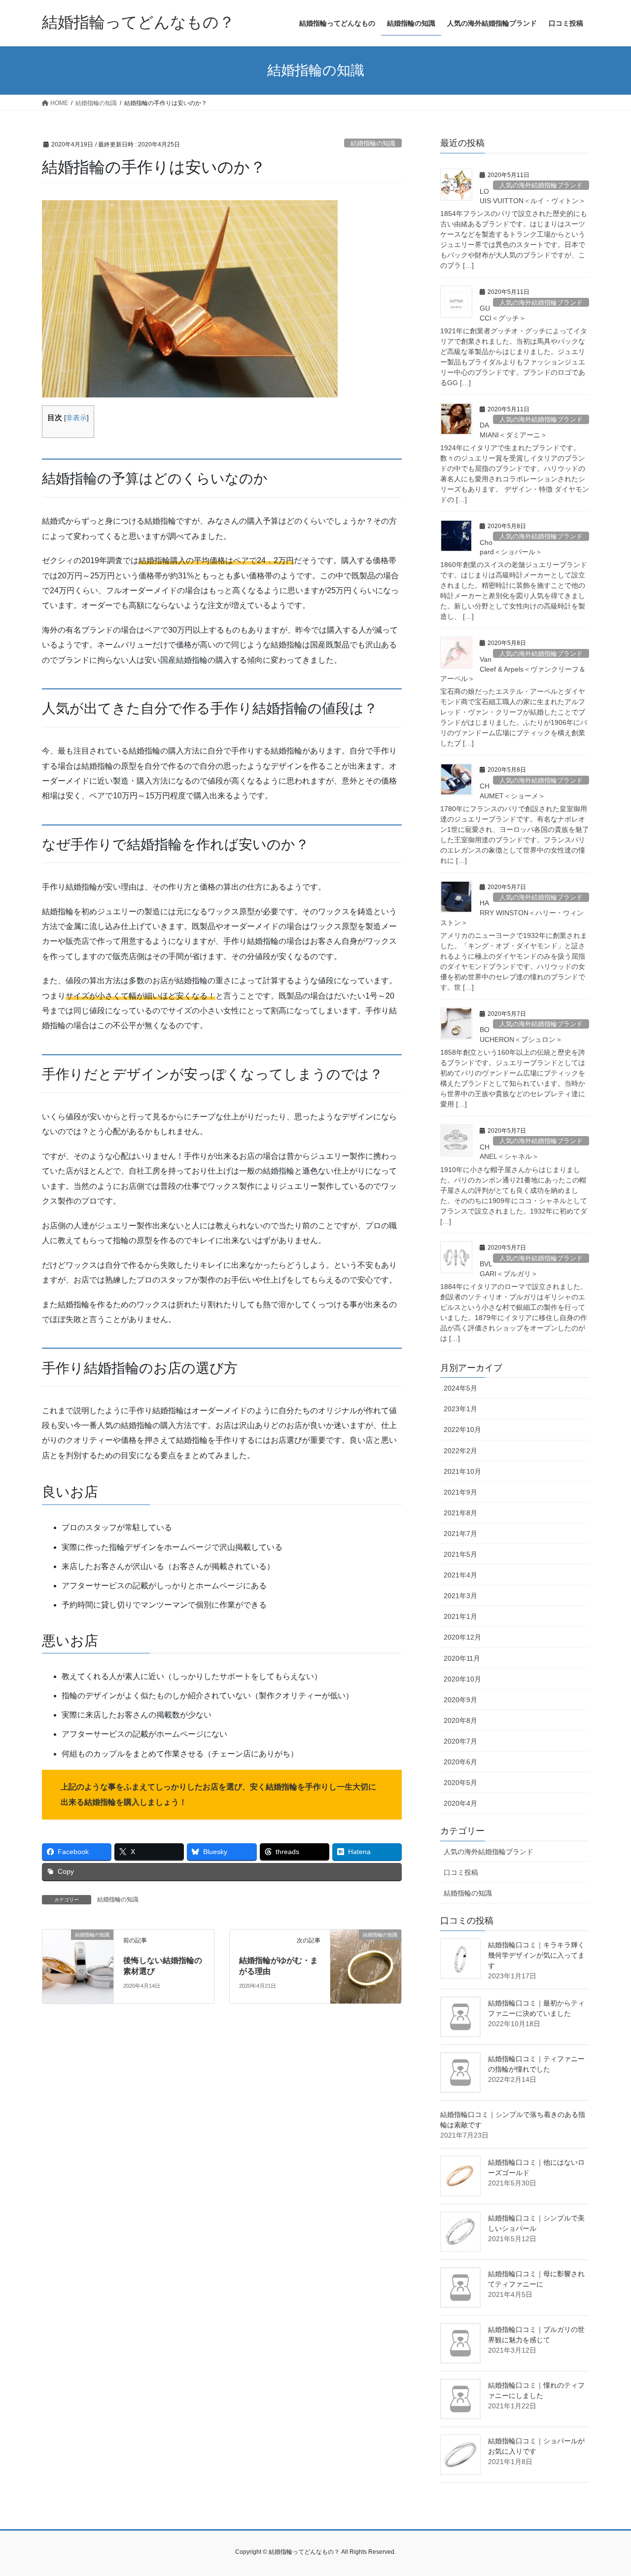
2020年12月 (462, 1637)
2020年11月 (462, 1658)
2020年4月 (460, 1803)
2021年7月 (460, 1534)
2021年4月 (460, 1575)
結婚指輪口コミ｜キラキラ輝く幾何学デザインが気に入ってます (536, 1955)
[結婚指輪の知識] (78, 1966)
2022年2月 (460, 1451)
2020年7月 (460, 1741)
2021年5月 (460, 1554)
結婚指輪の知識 (373, 143)
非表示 (76, 418)
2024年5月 (460, 1388)
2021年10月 (462, 1471)
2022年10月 (462, 1430)
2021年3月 (460, 1596)
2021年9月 (460, 1492)
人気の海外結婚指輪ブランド (541, 185)
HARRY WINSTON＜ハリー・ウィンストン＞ (512, 912)
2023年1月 (460, 1409)
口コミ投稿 (461, 1872)
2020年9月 (460, 1700)
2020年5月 (460, 1783)
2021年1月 (460, 1616)
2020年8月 (460, 1720)
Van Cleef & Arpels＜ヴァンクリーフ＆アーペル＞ (513, 669)
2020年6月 (460, 1762)
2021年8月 (460, 1513)
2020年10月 (462, 1679)
